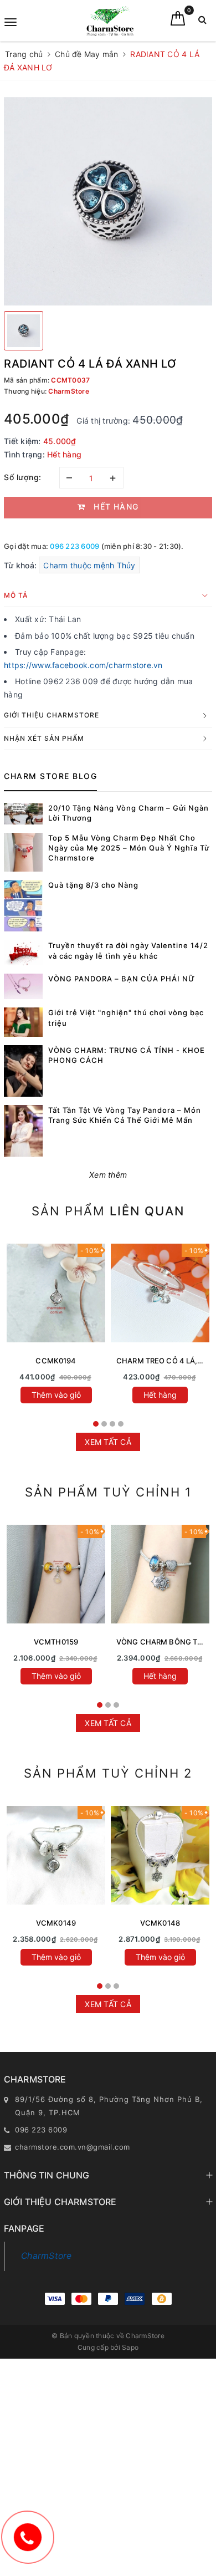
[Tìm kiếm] (202, 22)
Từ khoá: (21, 565)
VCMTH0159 (56, 1642)
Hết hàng (160, 1395)
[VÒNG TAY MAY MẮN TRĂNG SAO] (56, 1855)
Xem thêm (108, 1175)
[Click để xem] (108, 201)
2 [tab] (104, 1424)
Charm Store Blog (50, 776)
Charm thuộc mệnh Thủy (89, 565)
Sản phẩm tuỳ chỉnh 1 (108, 1492)
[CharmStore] (110, 21)
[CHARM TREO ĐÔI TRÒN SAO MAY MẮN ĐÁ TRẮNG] (56, 1293)
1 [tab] (96, 1424)
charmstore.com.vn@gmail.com (73, 2147)
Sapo (130, 2347)
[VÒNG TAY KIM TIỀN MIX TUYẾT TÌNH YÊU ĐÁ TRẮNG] (160, 1855)
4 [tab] (121, 1424)
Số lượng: (23, 477)
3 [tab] (112, 1424)
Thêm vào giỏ (56, 1395)
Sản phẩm (108, 1211)
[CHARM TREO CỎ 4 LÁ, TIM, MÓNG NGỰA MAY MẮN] (160, 1293)
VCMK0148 (160, 1923)
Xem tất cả (108, 1442)
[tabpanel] (56, 1325)
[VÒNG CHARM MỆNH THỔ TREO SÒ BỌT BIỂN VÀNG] (56, 1574)
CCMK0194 (56, 1361)
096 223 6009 (74, 546)
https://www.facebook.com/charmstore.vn (83, 665)
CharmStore (47, 2256)
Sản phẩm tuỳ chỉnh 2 (108, 1773)
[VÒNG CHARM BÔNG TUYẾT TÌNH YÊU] (160, 1574)
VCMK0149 (56, 1923)
